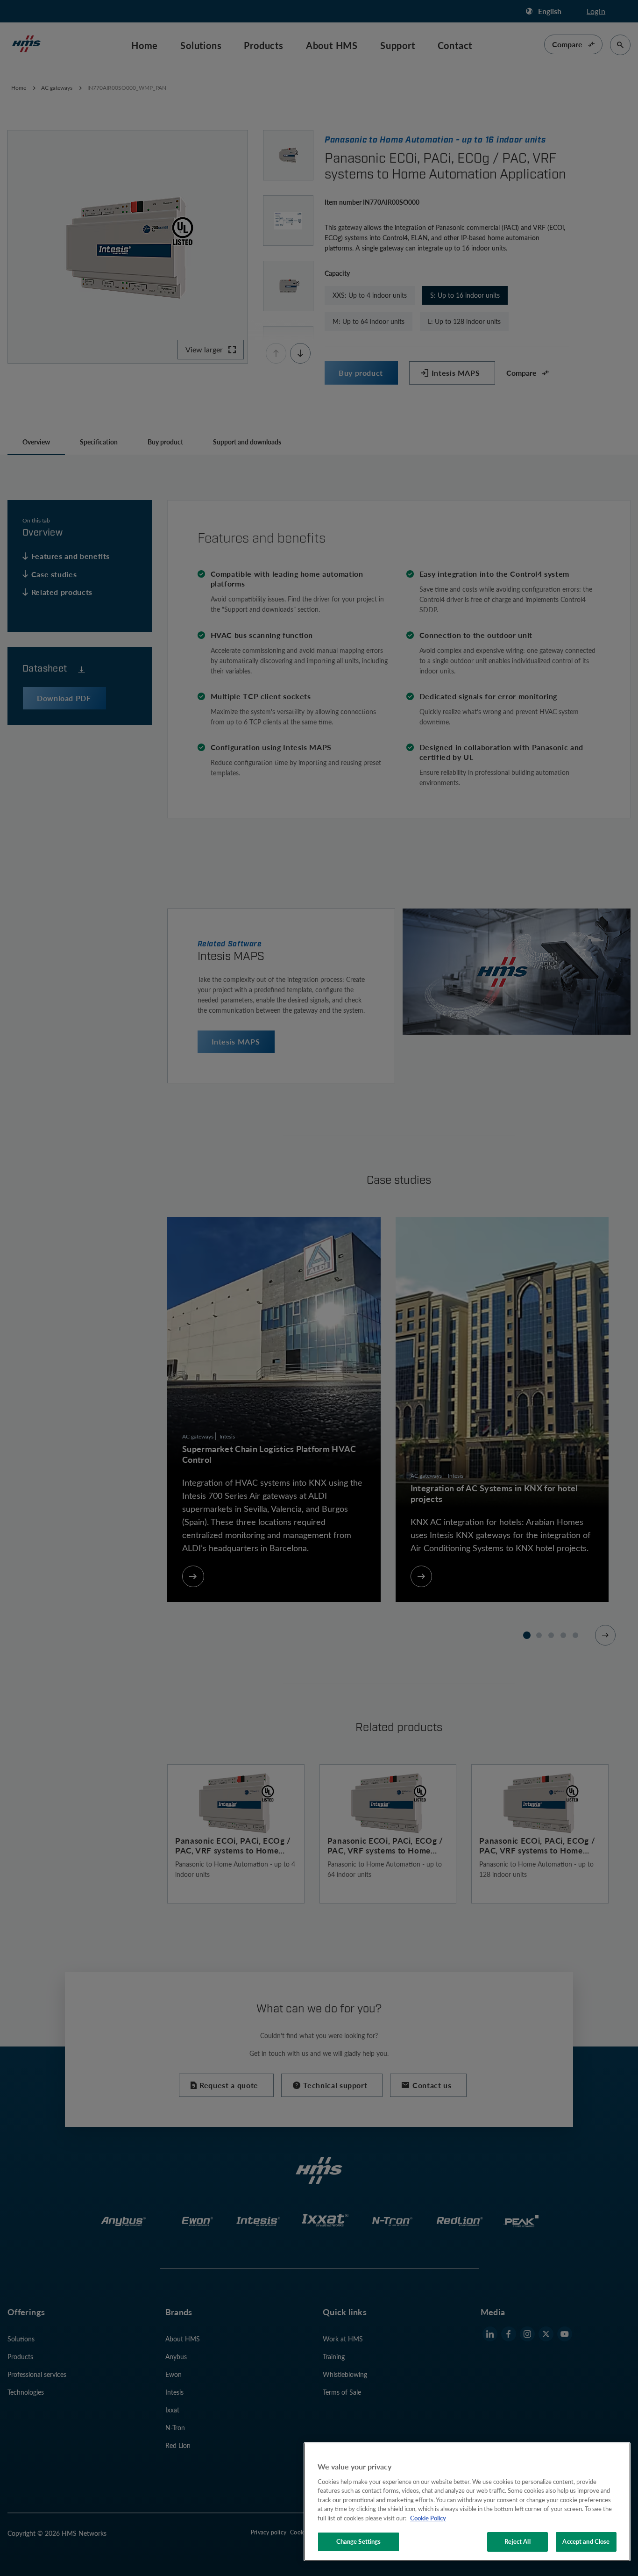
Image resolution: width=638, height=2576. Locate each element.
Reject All (517, 2541)
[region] (467, 2502)
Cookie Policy (428, 2518)
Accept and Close (586, 2541)
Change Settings (359, 2541)
